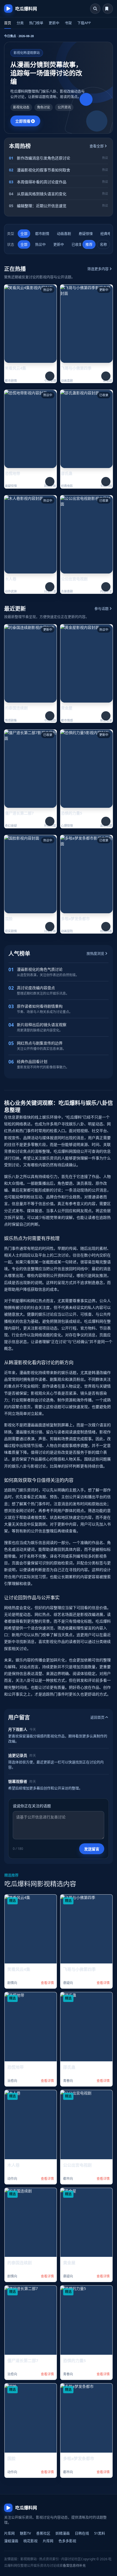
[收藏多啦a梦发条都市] (106, 927)
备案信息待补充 (74, 2566)
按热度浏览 (95, 953)
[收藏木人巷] (50, 587)
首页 (8, 23)
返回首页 (97, 1717)
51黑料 (100, 2533)
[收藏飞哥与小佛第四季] (106, 376)
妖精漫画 (63, 2533)
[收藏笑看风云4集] (50, 376)
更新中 (54, 23)
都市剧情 (42, 233)
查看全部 (97, 146)
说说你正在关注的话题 (32, 1806)
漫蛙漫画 (11, 2541)
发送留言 (92, 1849)
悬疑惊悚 (86, 233)
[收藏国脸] (50, 927)
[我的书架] (108, 9)
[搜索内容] (95, 9)
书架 (68, 23)
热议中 (40, 244)
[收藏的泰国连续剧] (50, 716)
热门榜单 (36, 23)
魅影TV (25, 2533)
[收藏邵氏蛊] (106, 482)
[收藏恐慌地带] (50, 482)
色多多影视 (67, 2541)
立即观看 (23, 121)
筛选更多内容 (98, 269)
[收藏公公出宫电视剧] (106, 587)
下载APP (84, 23)
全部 (24, 233)
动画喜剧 (64, 233)
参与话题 (101, 608)
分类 (20, 23)
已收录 (77, 244)
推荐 (89, 244)
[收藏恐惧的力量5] (106, 821)
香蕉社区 (43, 2533)
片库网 (9, 2533)
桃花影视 (30, 2541)
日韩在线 (82, 2533)
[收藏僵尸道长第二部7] (50, 821)
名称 (103, 244)
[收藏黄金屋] (106, 716)
